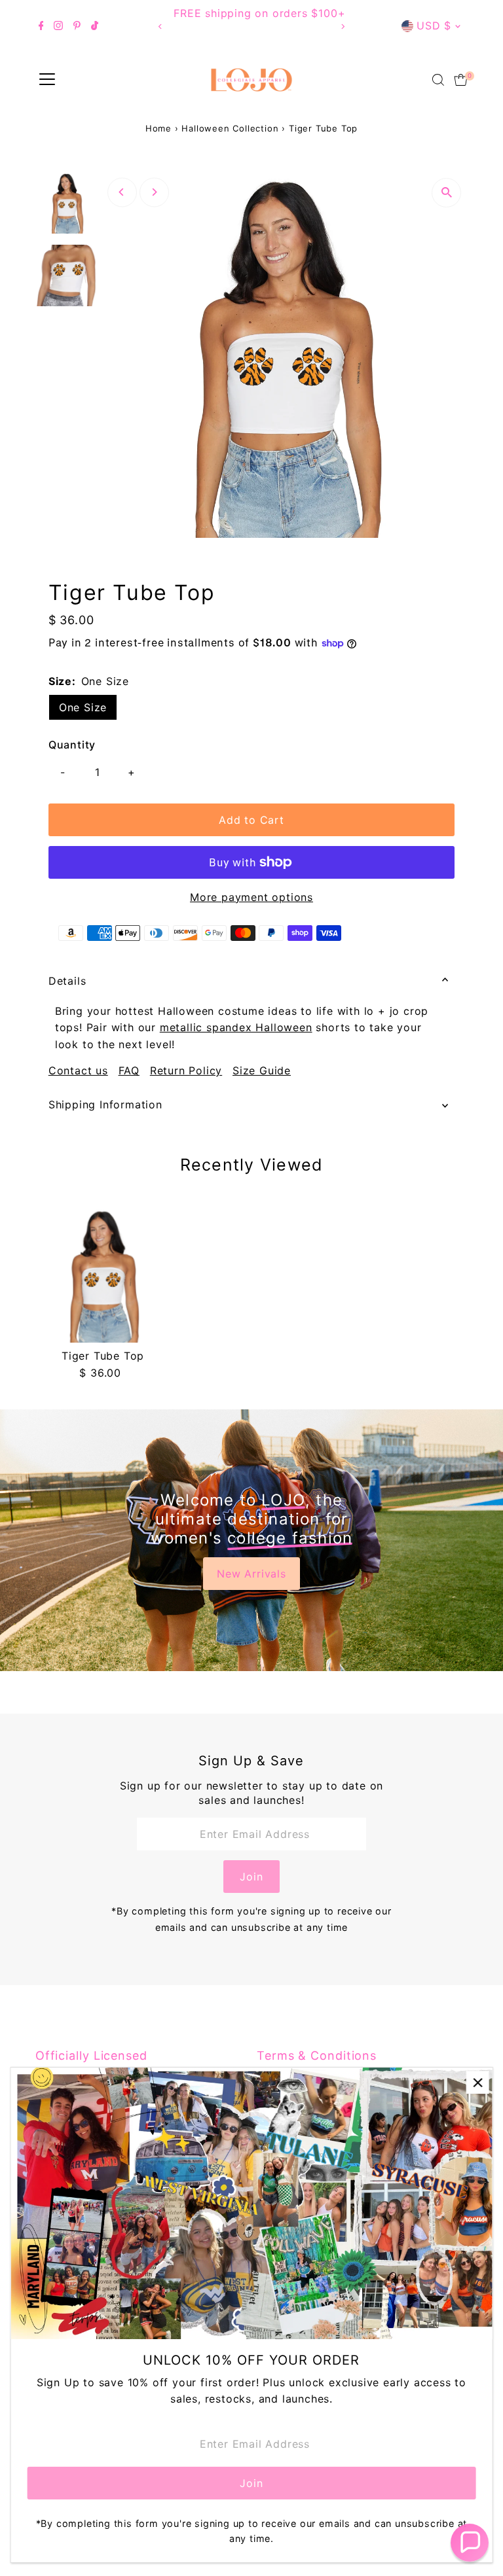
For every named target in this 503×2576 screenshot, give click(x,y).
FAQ (129, 1070)
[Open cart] (461, 80)
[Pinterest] (77, 26)
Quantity (72, 745)
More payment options (251, 897)
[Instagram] (58, 26)
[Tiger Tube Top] (103, 1276)
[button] (470, 2543)
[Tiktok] (95, 26)
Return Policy (186, 1070)
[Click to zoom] (446, 193)
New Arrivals (251, 1574)
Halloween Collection (230, 128)
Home (158, 128)
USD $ (434, 26)
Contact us (78, 1070)
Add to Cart (251, 820)
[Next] (342, 26)
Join (251, 1877)
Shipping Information (105, 1104)
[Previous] (161, 26)
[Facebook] (41, 26)
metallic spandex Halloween (236, 1027)
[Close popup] (478, 2082)
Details (67, 981)
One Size (83, 707)
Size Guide (262, 1070)
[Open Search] (438, 80)
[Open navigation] (47, 80)
